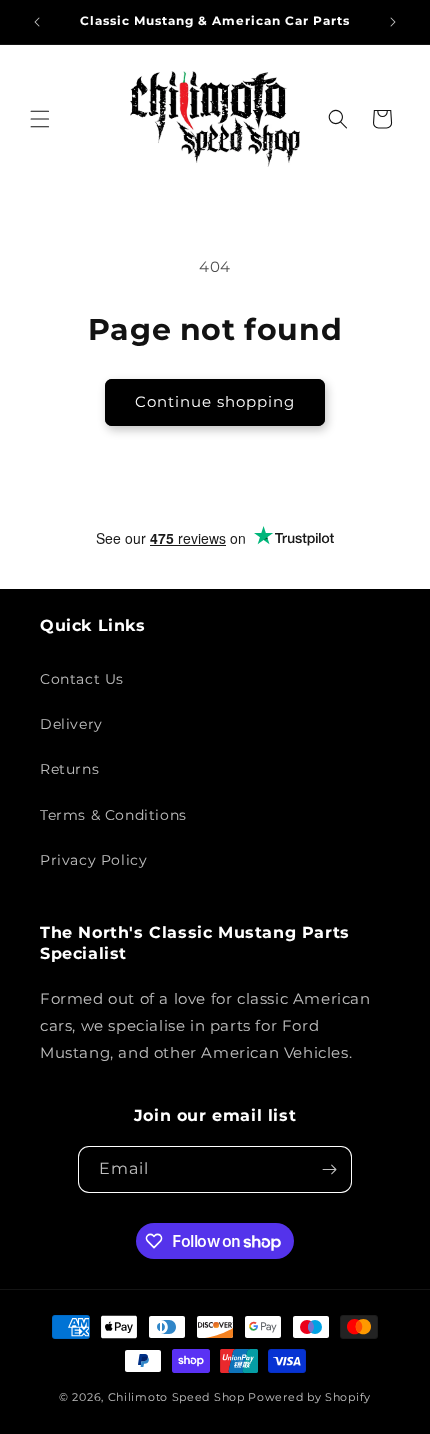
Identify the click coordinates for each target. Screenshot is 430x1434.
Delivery (71, 724)
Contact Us (82, 679)
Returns (69, 769)
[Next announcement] (393, 22)
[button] (40, 119)
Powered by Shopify (309, 1397)
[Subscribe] (329, 1169)
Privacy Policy (93, 860)
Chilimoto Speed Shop (176, 1397)
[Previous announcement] (37, 22)
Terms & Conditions (113, 815)
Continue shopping (215, 401)
